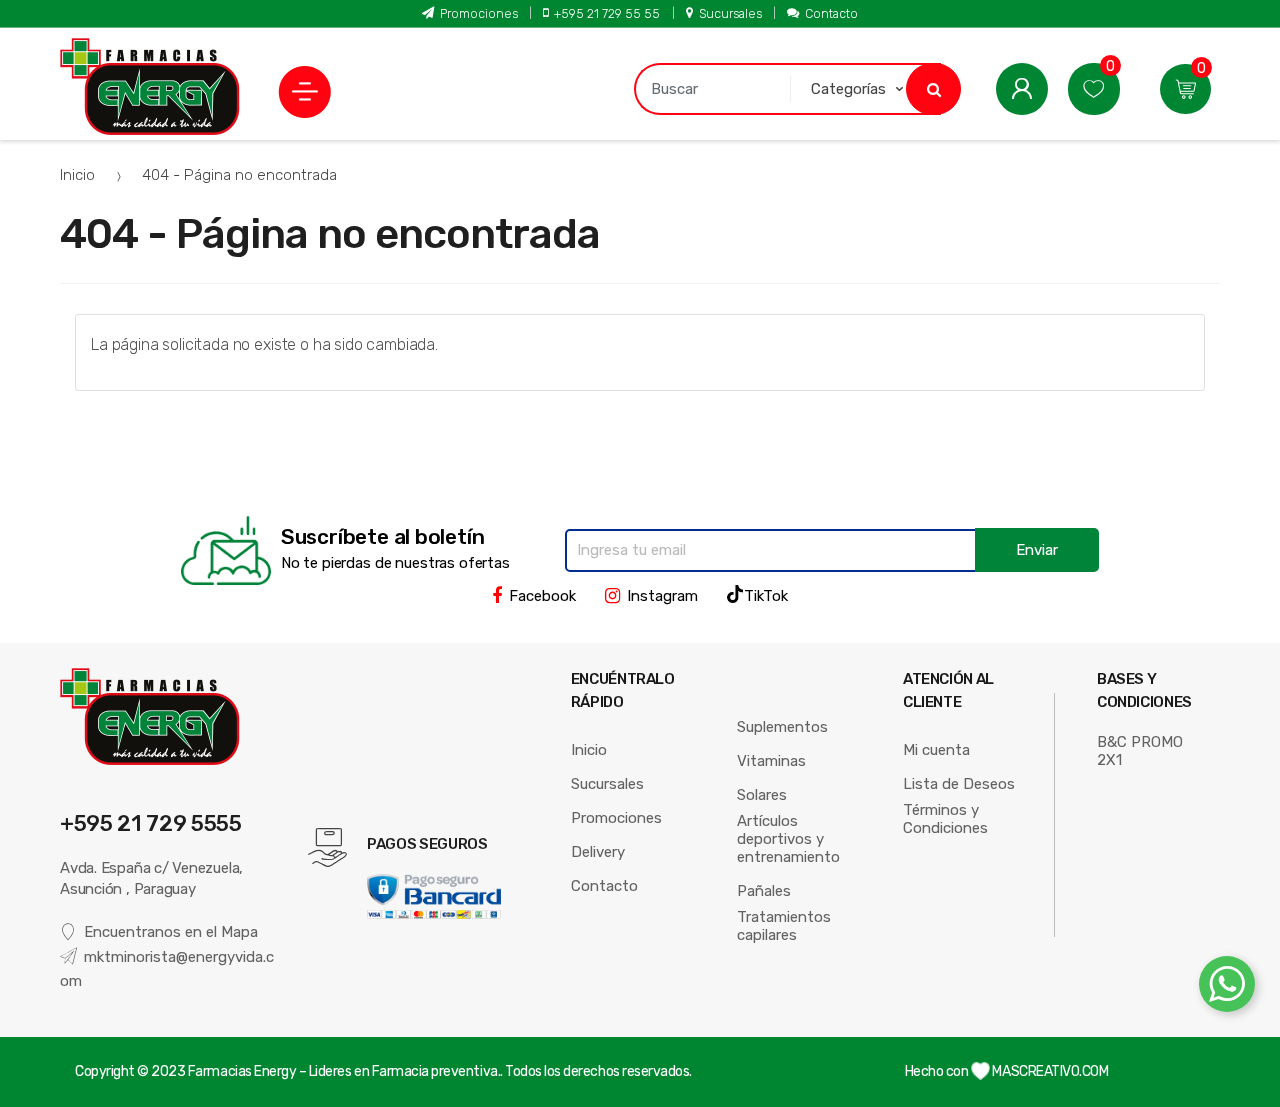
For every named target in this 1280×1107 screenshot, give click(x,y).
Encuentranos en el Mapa (171, 932)
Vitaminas (771, 761)
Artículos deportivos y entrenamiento (788, 839)
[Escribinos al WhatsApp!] (1227, 988)
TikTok (766, 596)
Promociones (479, 13)
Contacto (831, 13)
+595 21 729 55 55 (607, 13)
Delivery (598, 852)
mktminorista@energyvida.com (167, 969)
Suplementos (782, 727)
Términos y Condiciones (945, 819)
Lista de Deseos (959, 784)
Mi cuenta (936, 750)
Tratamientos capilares (784, 926)
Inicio (77, 175)
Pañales (764, 891)
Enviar (1037, 550)
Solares (762, 795)
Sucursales (730, 13)
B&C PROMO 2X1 (1140, 751)
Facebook (542, 596)
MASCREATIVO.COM (1049, 1071)
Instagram (662, 596)
